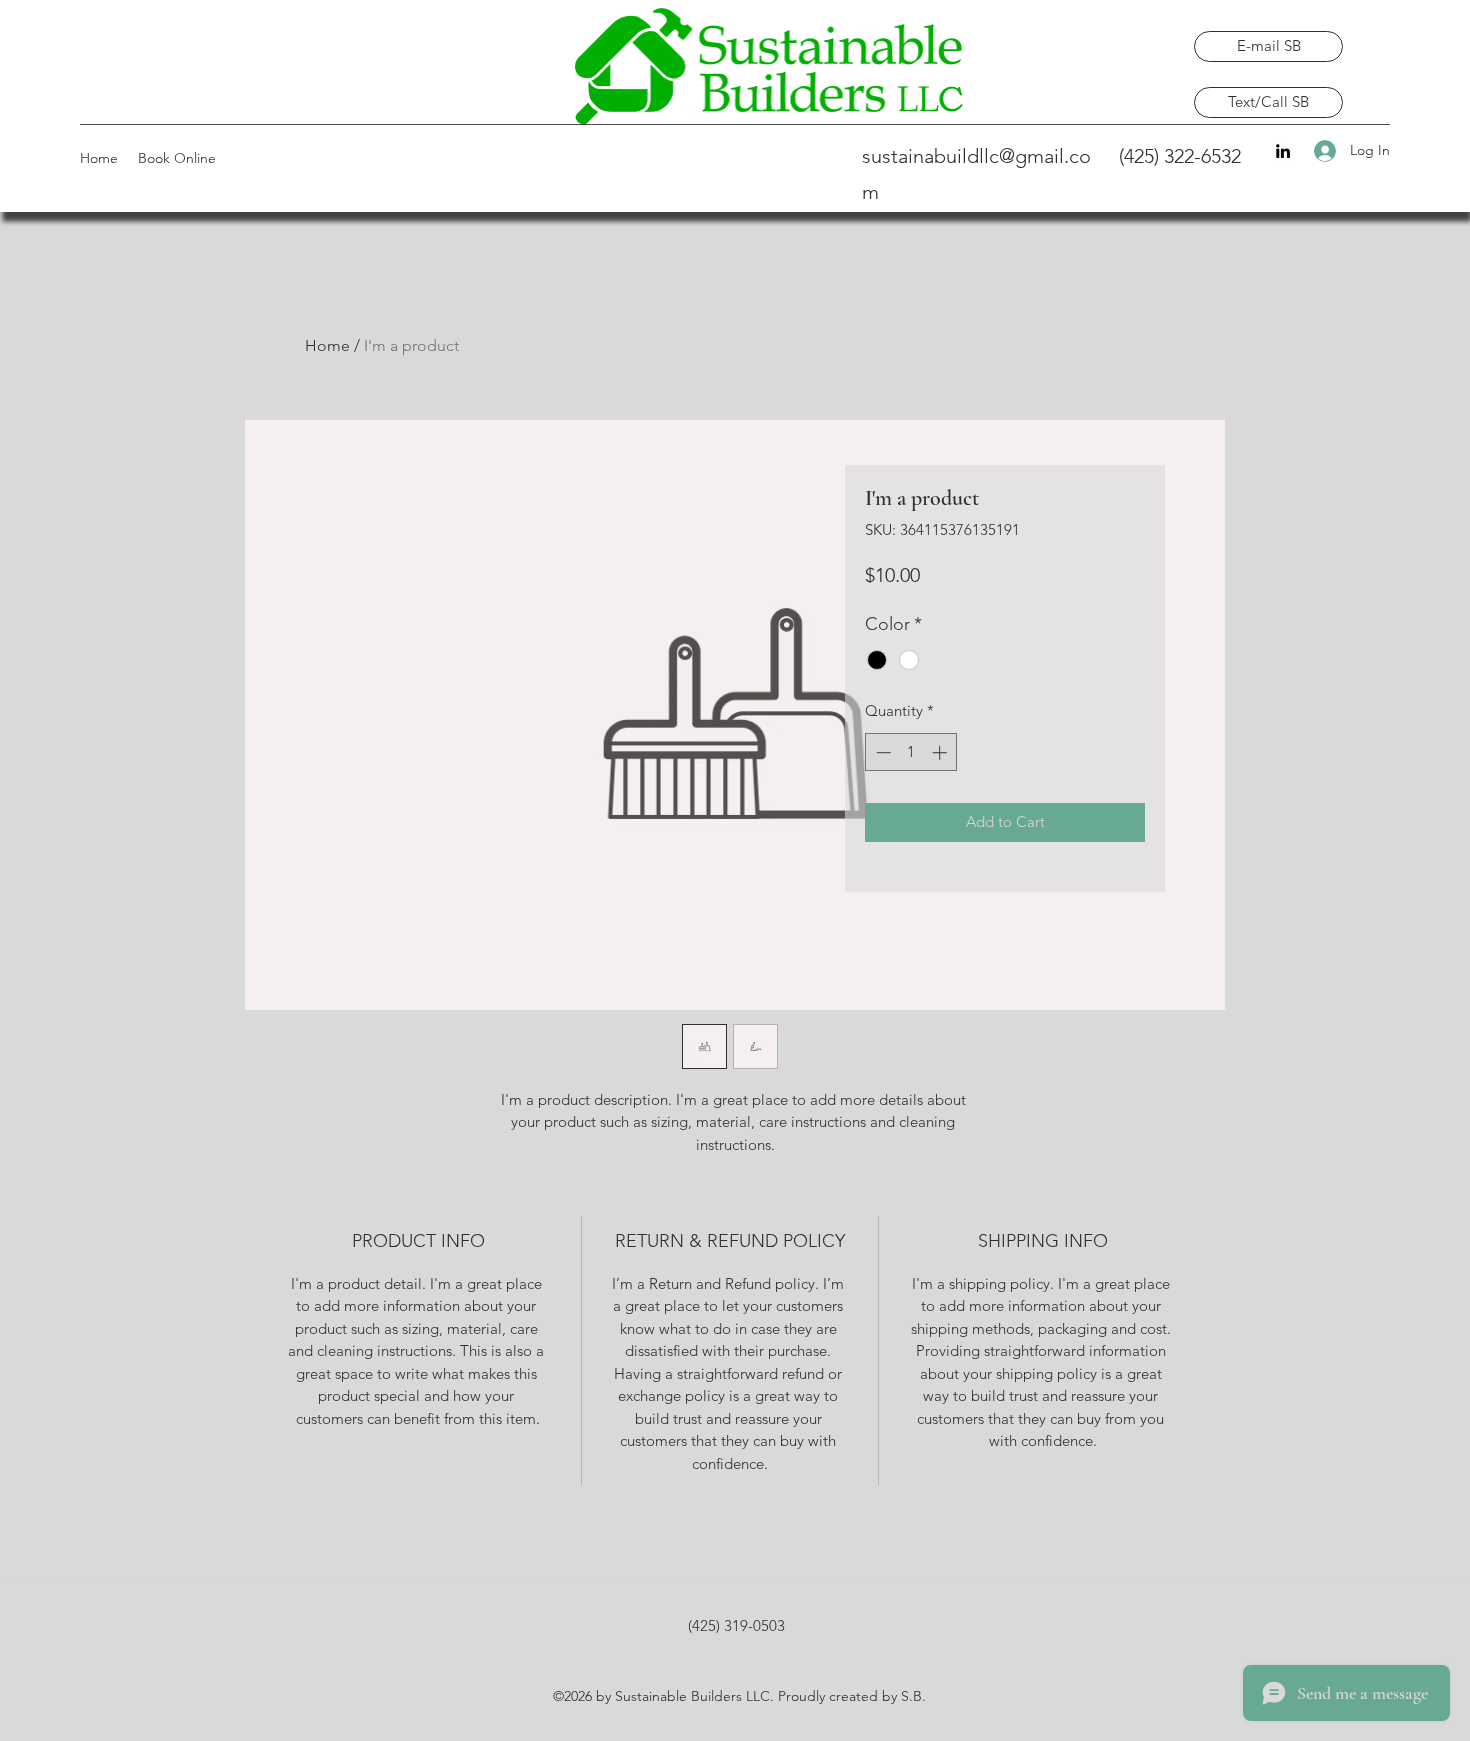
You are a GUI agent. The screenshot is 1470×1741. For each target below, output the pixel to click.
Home (327, 345)
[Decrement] (881, 752)
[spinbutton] (911, 752)
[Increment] (941, 752)
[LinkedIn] (1283, 151)
